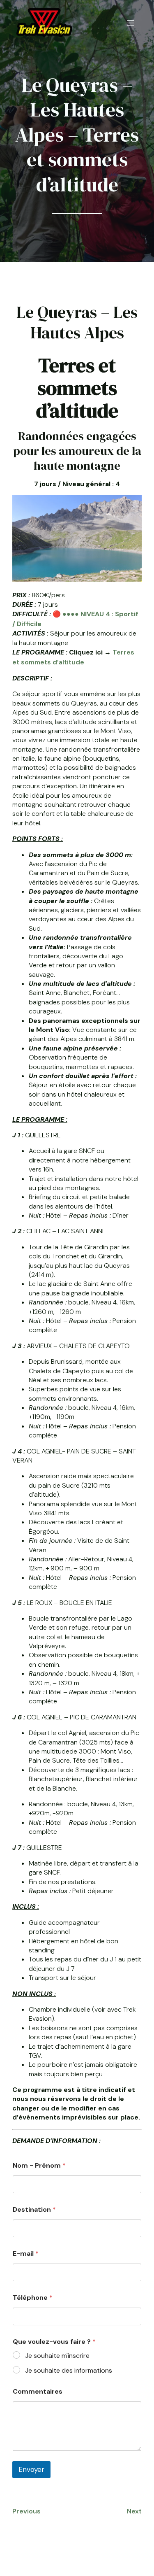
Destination (34, 2209)
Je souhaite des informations (69, 2371)
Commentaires (38, 2391)
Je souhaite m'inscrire (57, 2356)
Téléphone (33, 2298)
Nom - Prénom (39, 2165)
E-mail (26, 2253)
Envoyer (31, 2469)
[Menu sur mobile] (131, 23)
